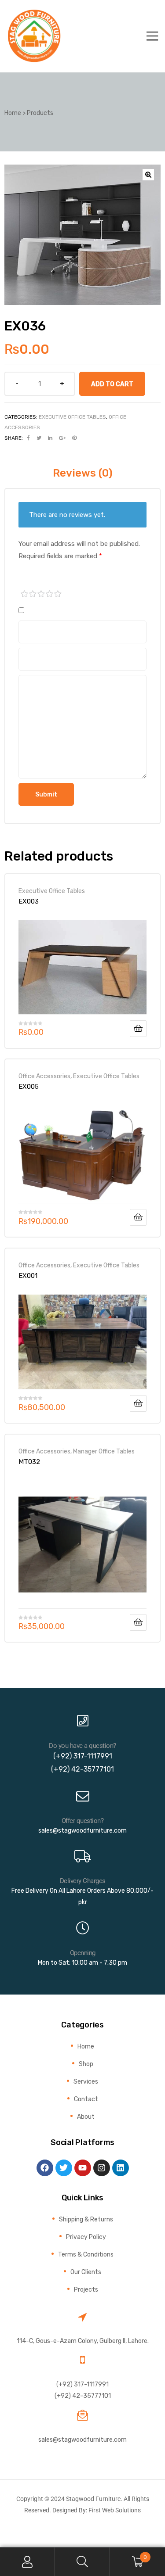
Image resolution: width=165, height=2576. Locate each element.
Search (82, 2562)
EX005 (29, 1087)
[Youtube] (83, 2168)
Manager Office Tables (104, 1451)
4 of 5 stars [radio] (50, 594)
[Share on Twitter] (39, 438)
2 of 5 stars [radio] (33, 594)
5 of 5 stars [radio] (58, 594)
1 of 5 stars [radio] (25, 594)
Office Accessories (44, 1076)
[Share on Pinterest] (74, 438)
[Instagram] (102, 2168)
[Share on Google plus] (62, 438)
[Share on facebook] (28, 438)
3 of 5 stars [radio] (41, 594)
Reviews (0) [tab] (82, 473)
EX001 (28, 1276)
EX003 (29, 901)
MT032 (29, 1462)
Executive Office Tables (72, 417)
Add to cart (112, 384)
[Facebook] (45, 2168)
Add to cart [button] (138, 1029)
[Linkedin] (121, 2168)
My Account (27, 2562)
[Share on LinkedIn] (50, 438)
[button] (148, 175)
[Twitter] (64, 2168)
